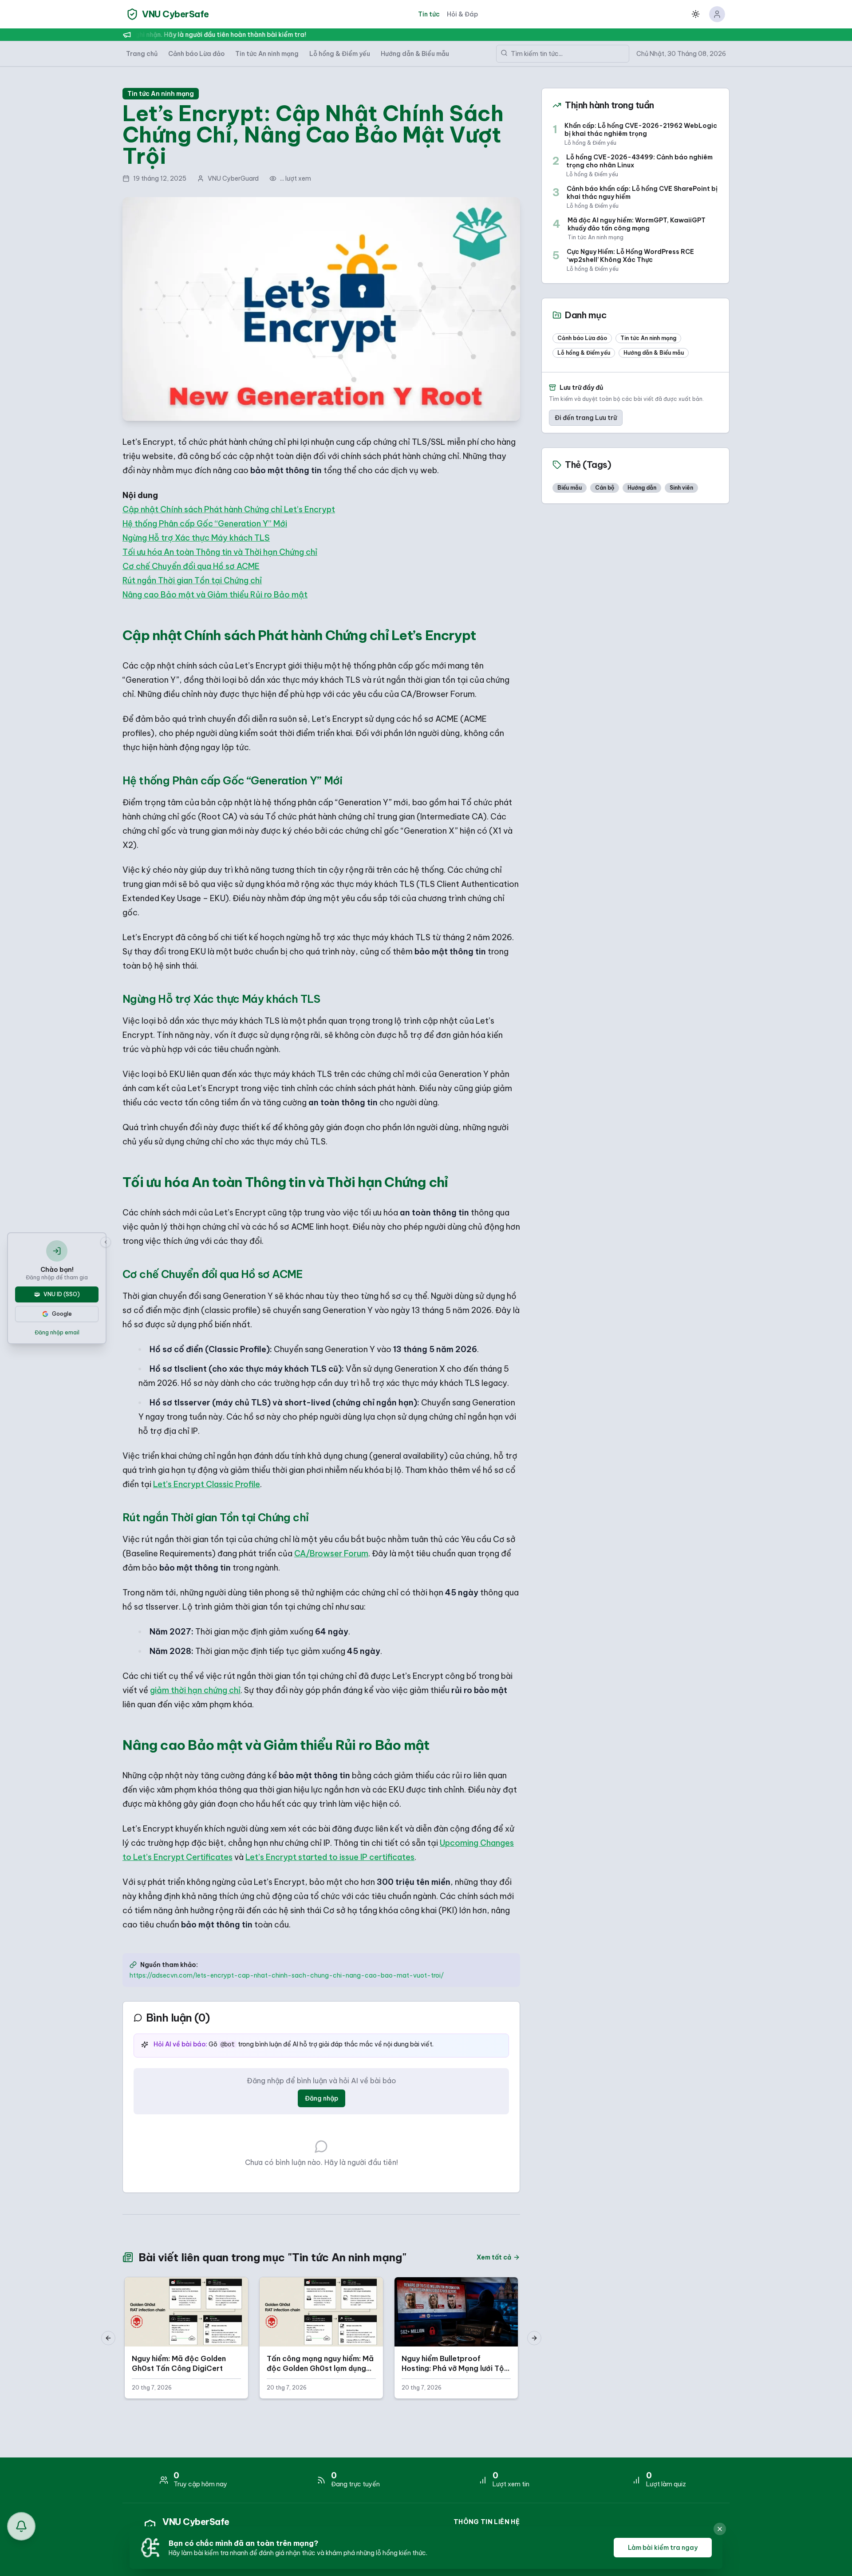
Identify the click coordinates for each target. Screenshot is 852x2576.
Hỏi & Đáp (462, 14)
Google (62, 1314)
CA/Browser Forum (331, 1553)
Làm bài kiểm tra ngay (663, 2548)
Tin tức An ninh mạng (267, 54)
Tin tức (429, 14)
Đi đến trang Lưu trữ (586, 418)
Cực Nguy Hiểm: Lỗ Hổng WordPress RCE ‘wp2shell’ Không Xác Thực (630, 256)
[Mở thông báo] (21, 2526)
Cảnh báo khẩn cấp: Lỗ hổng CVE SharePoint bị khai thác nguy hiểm (642, 193)
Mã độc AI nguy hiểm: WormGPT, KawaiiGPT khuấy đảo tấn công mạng (637, 224)
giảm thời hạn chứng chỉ (195, 1690)
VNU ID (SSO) (62, 1294)
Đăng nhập (321, 2098)
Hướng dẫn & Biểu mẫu (415, 54)
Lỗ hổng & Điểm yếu (340, 54)
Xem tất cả (494, 2257)
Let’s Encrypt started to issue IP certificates (330, 1857)
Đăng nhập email (57, 1332)
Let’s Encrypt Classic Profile (207, 1484)
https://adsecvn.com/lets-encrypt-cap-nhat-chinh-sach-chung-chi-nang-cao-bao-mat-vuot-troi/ (287, 1975)
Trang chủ (142, 54)
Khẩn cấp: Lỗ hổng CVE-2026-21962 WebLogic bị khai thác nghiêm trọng (641, 130)
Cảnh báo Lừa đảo (196, 54)
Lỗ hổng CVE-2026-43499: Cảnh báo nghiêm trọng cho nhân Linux (639, 161)
